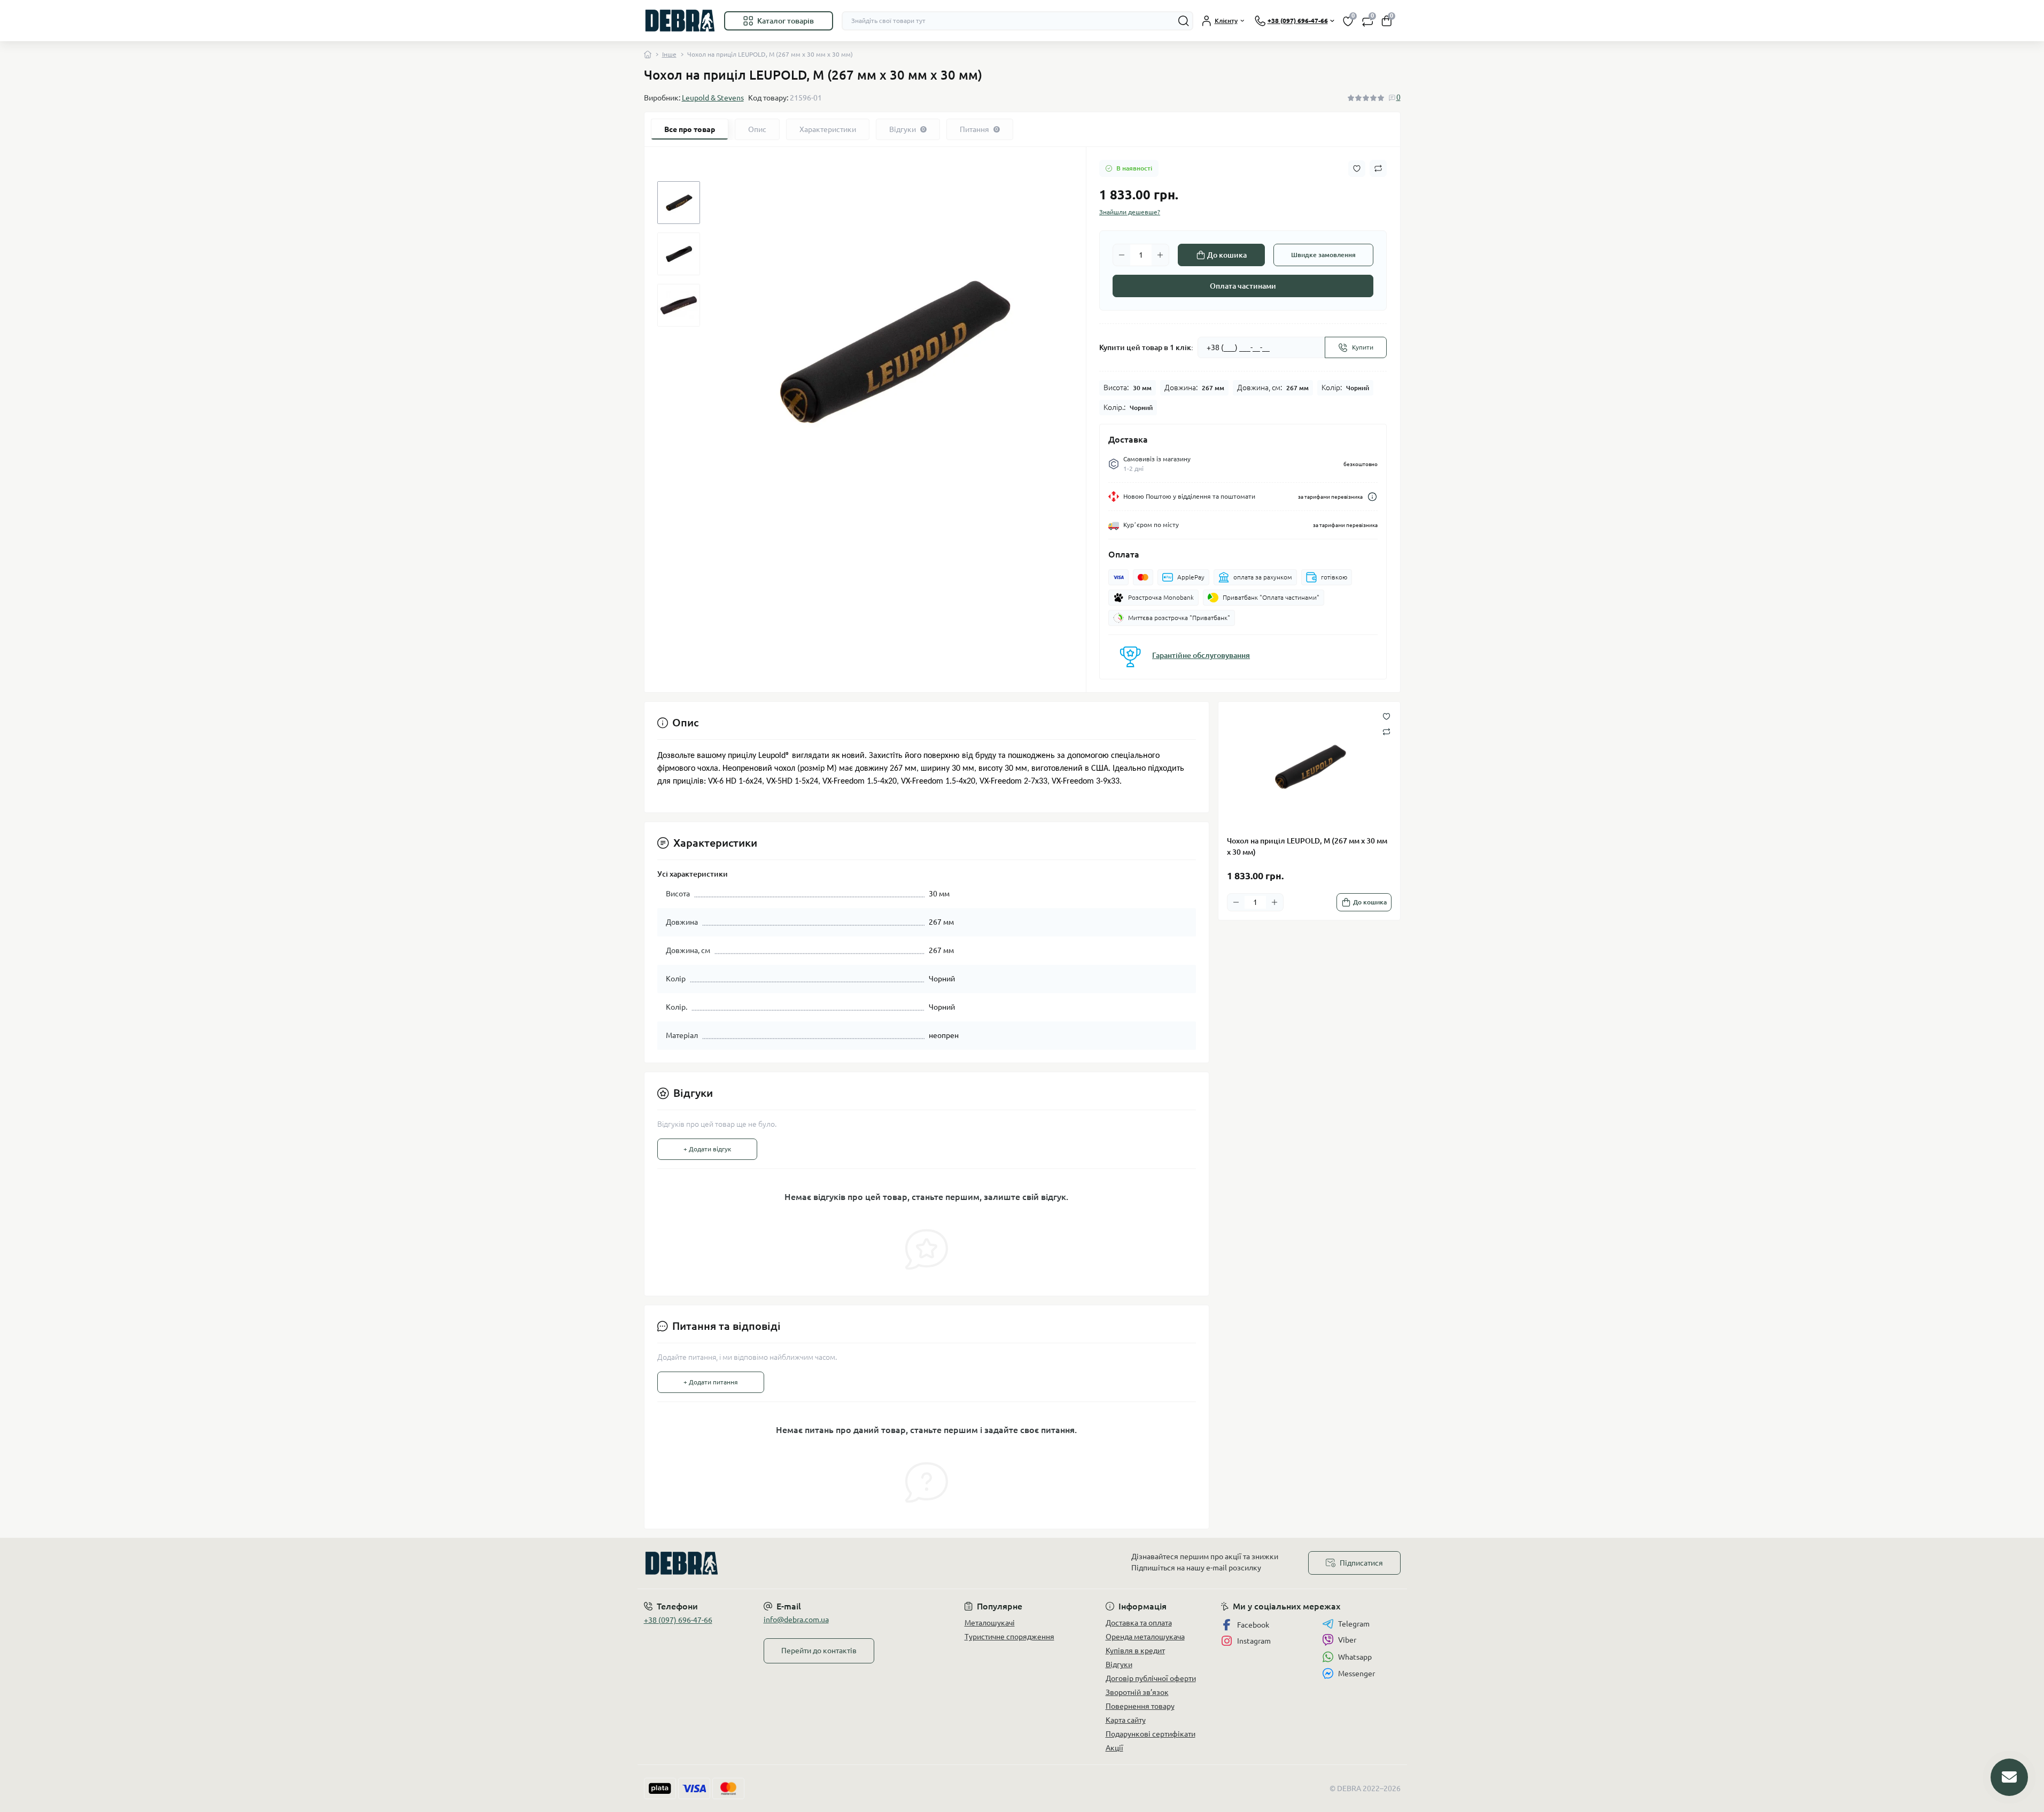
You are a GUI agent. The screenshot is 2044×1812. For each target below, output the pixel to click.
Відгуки (1119, 1664)
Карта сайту (1126, 1720)
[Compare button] (1378, 168)
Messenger (1357, 1674)
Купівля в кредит (1135, 1651)
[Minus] (1122, 255)
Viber (1347, 1640)
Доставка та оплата (1139, 1623)
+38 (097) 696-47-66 (678, 1620)
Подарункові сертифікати (1151, 1734)
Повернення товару (1140, 1706)
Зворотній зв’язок (1137, 1692)
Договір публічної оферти (1151, 1678)
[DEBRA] (830, 1563)
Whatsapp (1355, 1657)
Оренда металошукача (1145, 1637)
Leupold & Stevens (713, 98)
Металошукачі (990, 1623)
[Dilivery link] (1372, 497)
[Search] (1184, 21)
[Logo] (680, 21)
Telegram (1354, 1624)
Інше (669, 54)
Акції (1114, 1748)
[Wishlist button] (1357, 169)
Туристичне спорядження (1009, 1637)
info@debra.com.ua (796, 1620)
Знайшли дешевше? (1130, 212)
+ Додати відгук (707, 1149)
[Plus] (1160, 255)
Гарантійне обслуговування (1201, 655)
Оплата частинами (1243, 286)
